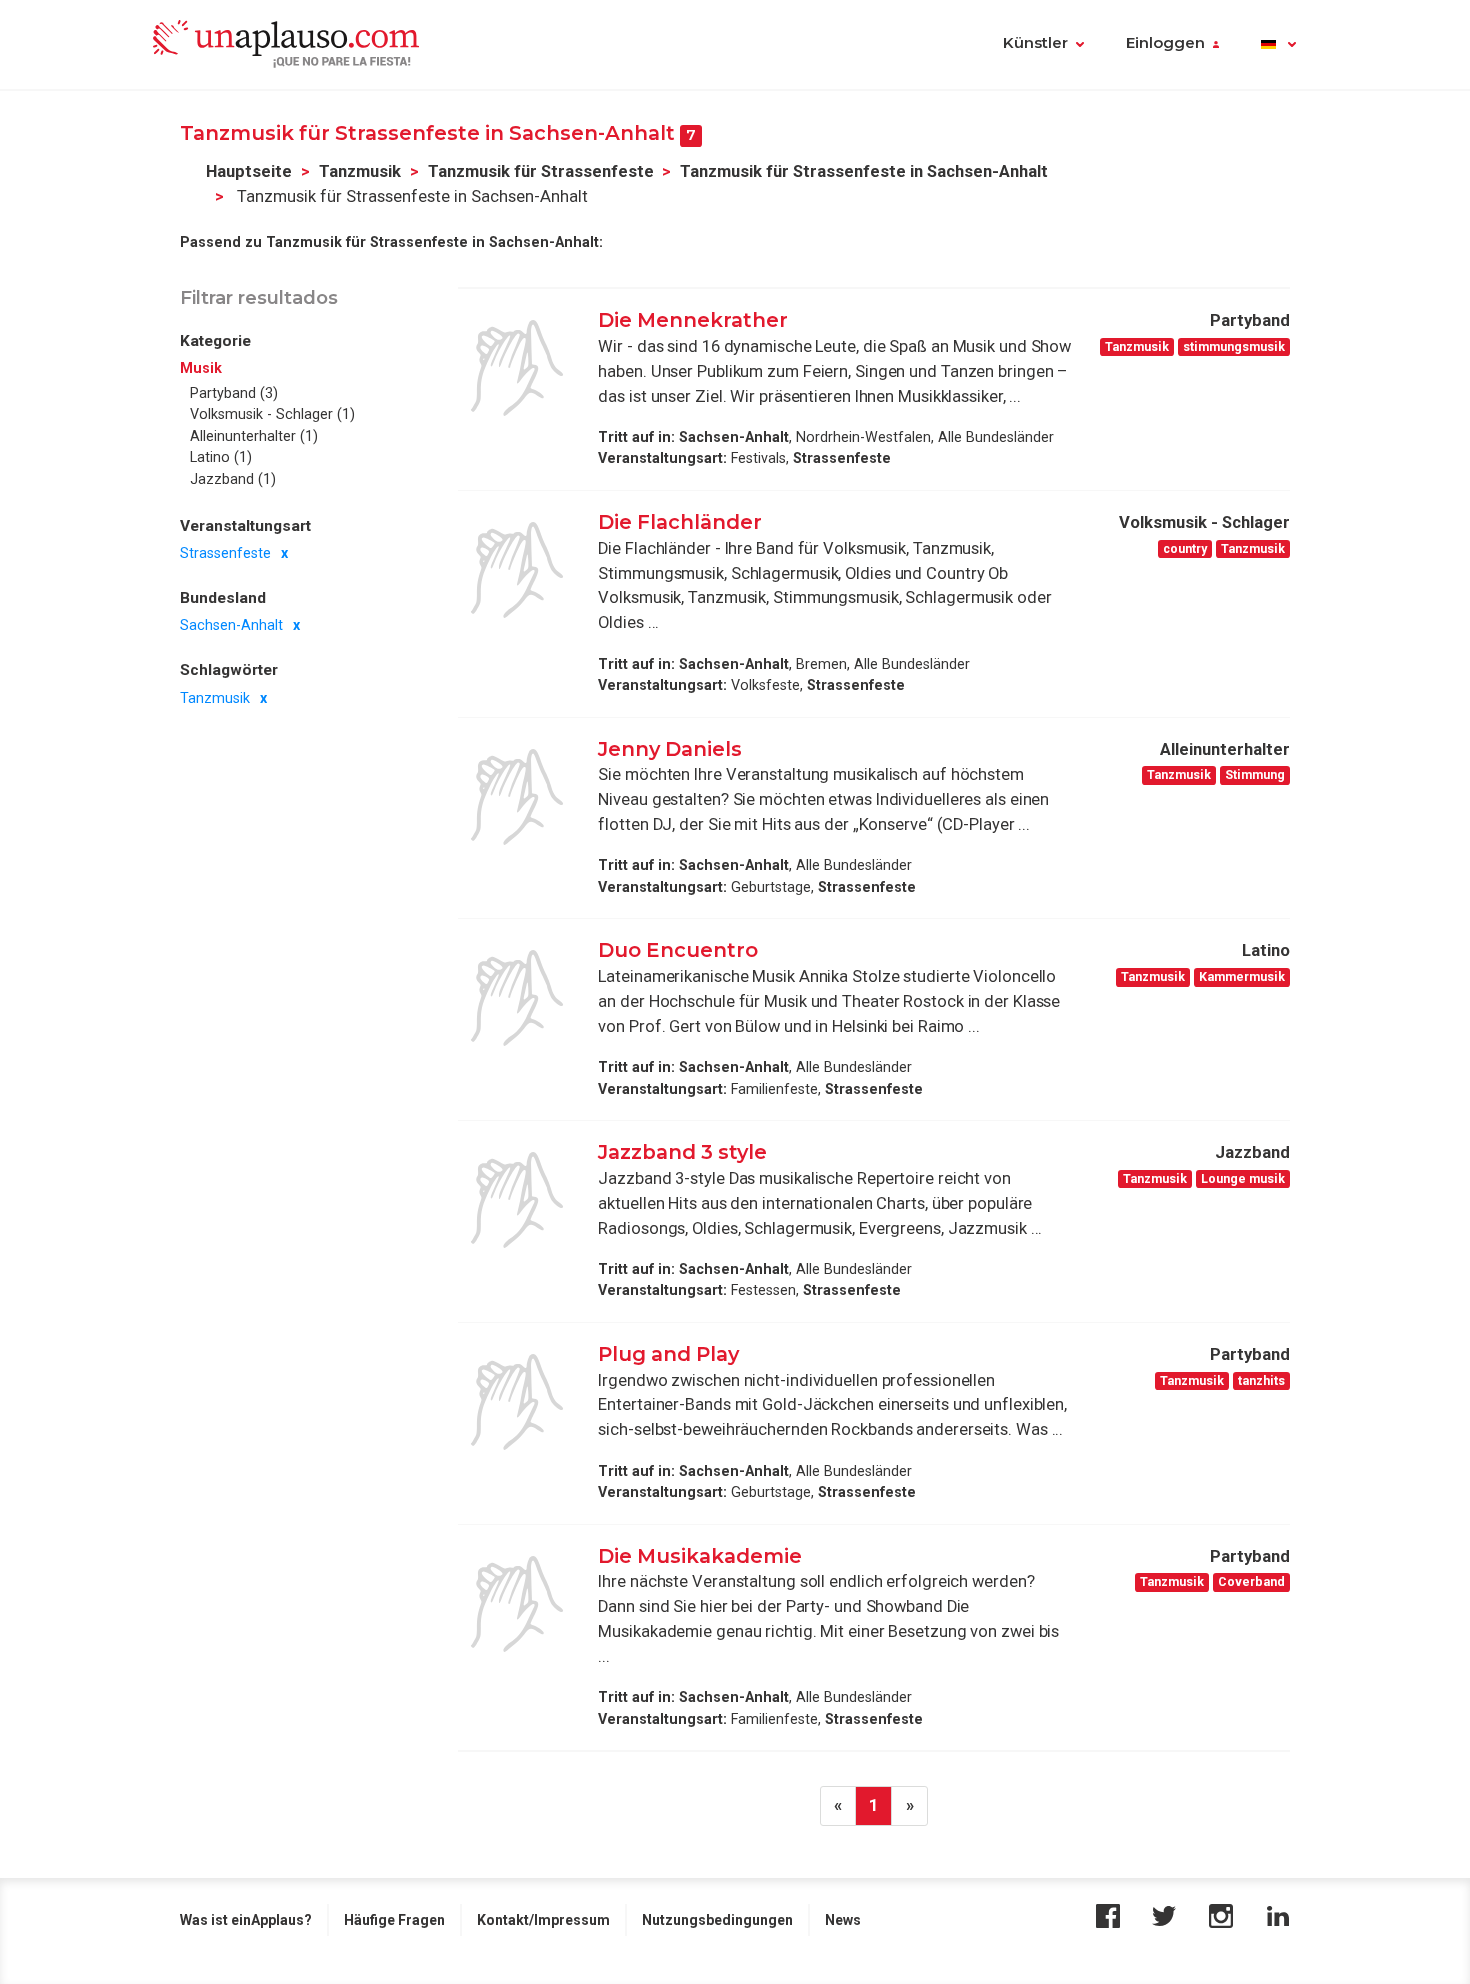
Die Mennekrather (693, 320)
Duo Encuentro (678, 950)
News (843, 1920)
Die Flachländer (680, 522)
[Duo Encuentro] (517, 998)
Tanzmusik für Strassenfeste (541, 171)
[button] (1278, 45)
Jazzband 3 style (682, 1152)
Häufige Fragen (394, 1920)
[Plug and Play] (517, 1402)
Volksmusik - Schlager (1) (272, 414)
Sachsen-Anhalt (231, 626)
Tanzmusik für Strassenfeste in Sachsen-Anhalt (864, 171)
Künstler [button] (1035, 43)
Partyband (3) (234, 393)
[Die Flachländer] (517, 570)
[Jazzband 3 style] (517, 1200)
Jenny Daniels (670, 749)
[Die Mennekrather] (517, 368)
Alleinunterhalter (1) (254, 436)
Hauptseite (249, 171)
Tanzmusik (360, 171)
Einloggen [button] (1165, 43)
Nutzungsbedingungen (717, 1920)
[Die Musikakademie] (517, 1604)
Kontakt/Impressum (543, 1920)
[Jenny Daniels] (517, 797)
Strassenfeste (225, 553)
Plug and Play (668, 1354)
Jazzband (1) (233, 479)
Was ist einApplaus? (246, 1920)
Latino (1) (221, 457)
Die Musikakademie (700, 1556)
